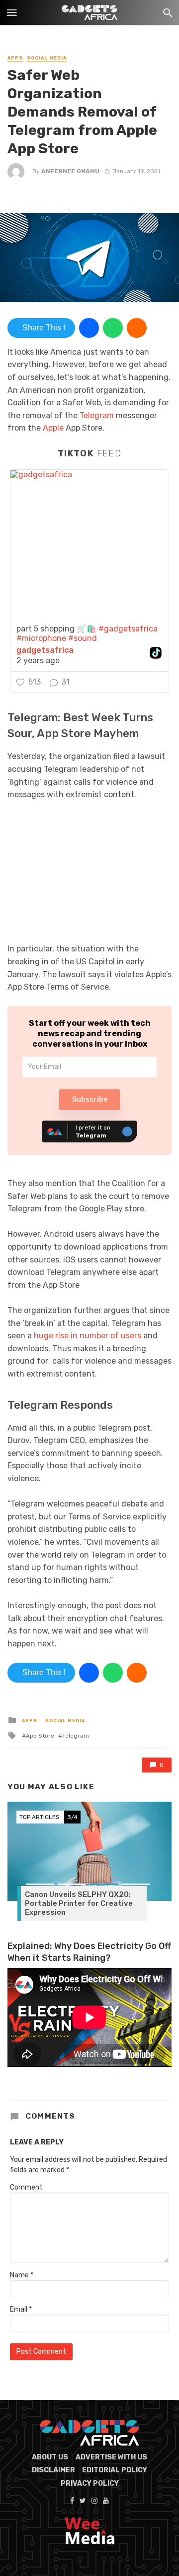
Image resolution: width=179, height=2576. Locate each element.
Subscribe (90, 1100)
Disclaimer (53, 2470)
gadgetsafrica (45, 650)
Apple (53, 428)
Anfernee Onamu (70, 171)
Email (21, 2309)
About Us (50, 2457)
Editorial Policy (115, 2470)
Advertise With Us (111, 2457)
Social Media (47, 58)
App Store (40, 1736)
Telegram (97, 415)
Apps (15, 58)
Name (22, 2275)
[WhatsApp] (113, 328)
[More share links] (137, 328)
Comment (26, 2187)
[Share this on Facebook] (89, 328)
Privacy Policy (90, 2483)
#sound (83, 638)
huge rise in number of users (88, 1336)
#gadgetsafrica (128, 629)
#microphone (41, 638)
